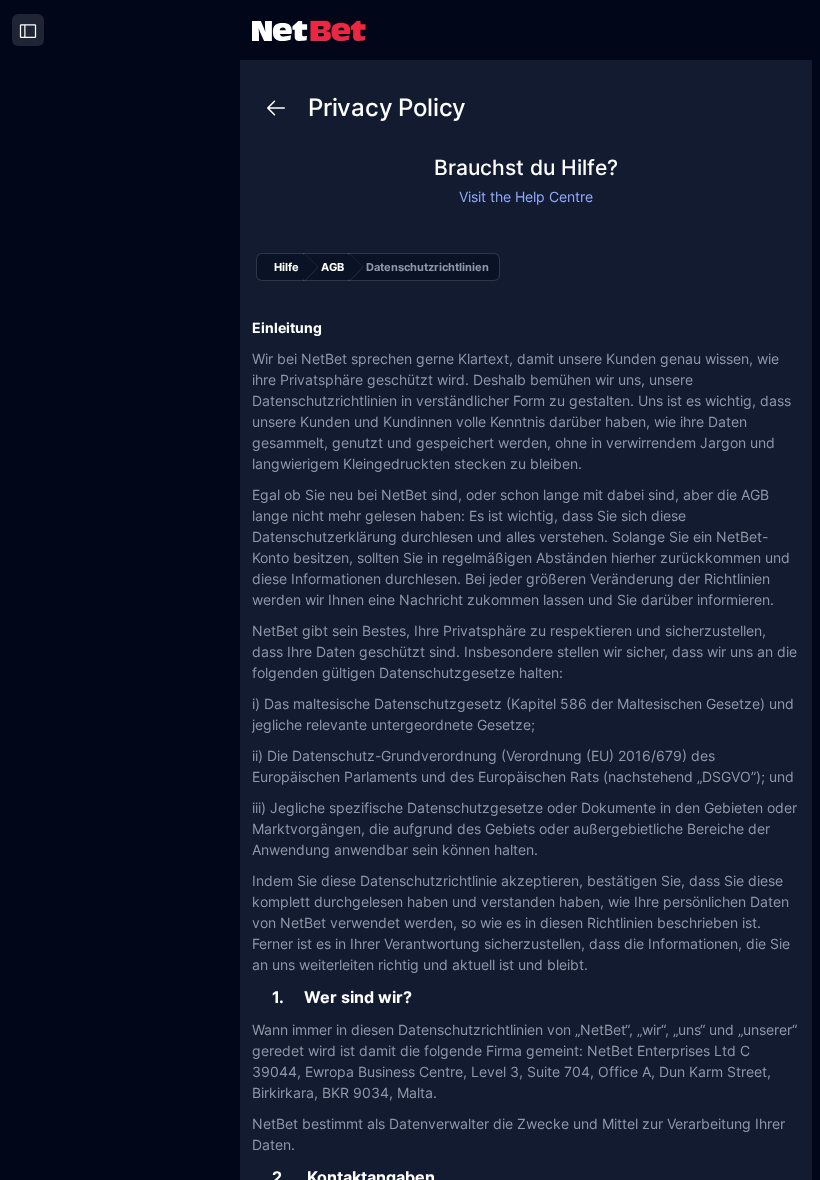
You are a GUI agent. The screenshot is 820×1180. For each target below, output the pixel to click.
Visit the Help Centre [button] (526, 196)
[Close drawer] (28, 30)
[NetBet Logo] (309, 29)
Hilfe (286, 267)
